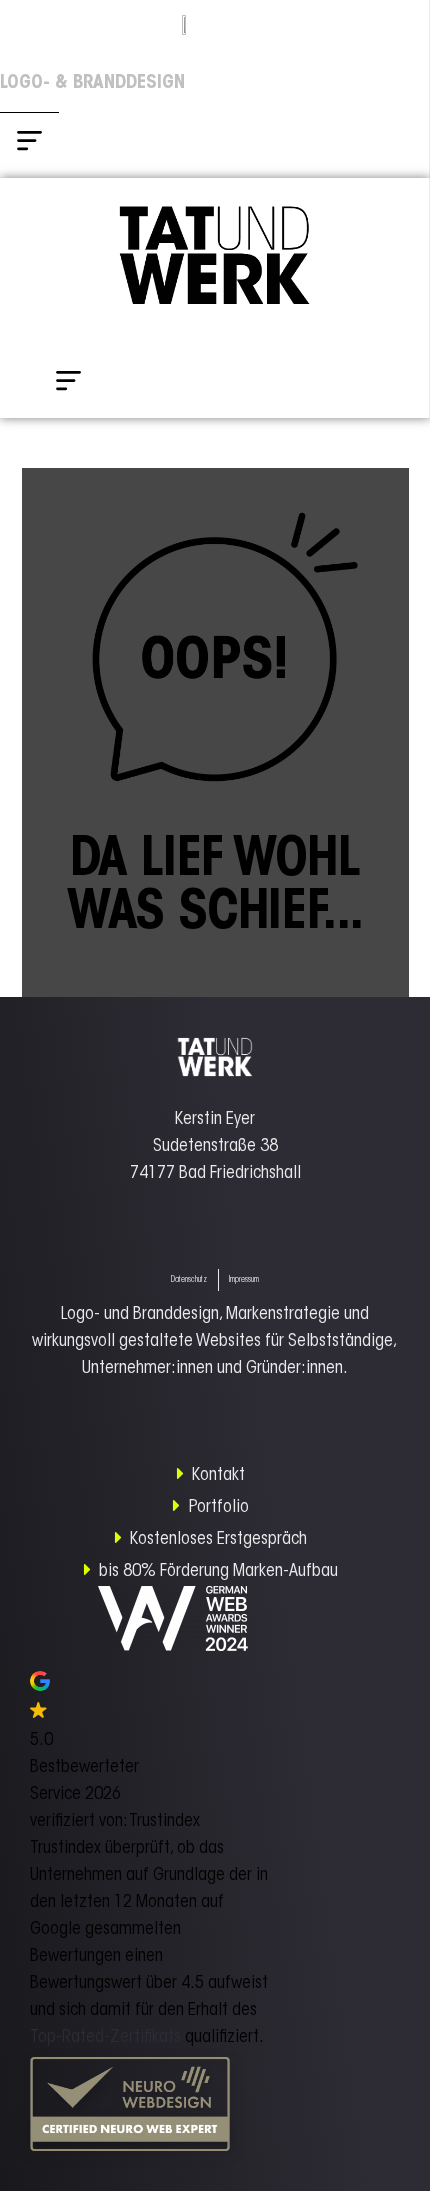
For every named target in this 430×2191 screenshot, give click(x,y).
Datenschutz (189, 1280)
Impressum (244, 1280)
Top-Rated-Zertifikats (105, 2038)
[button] (29, 145)
